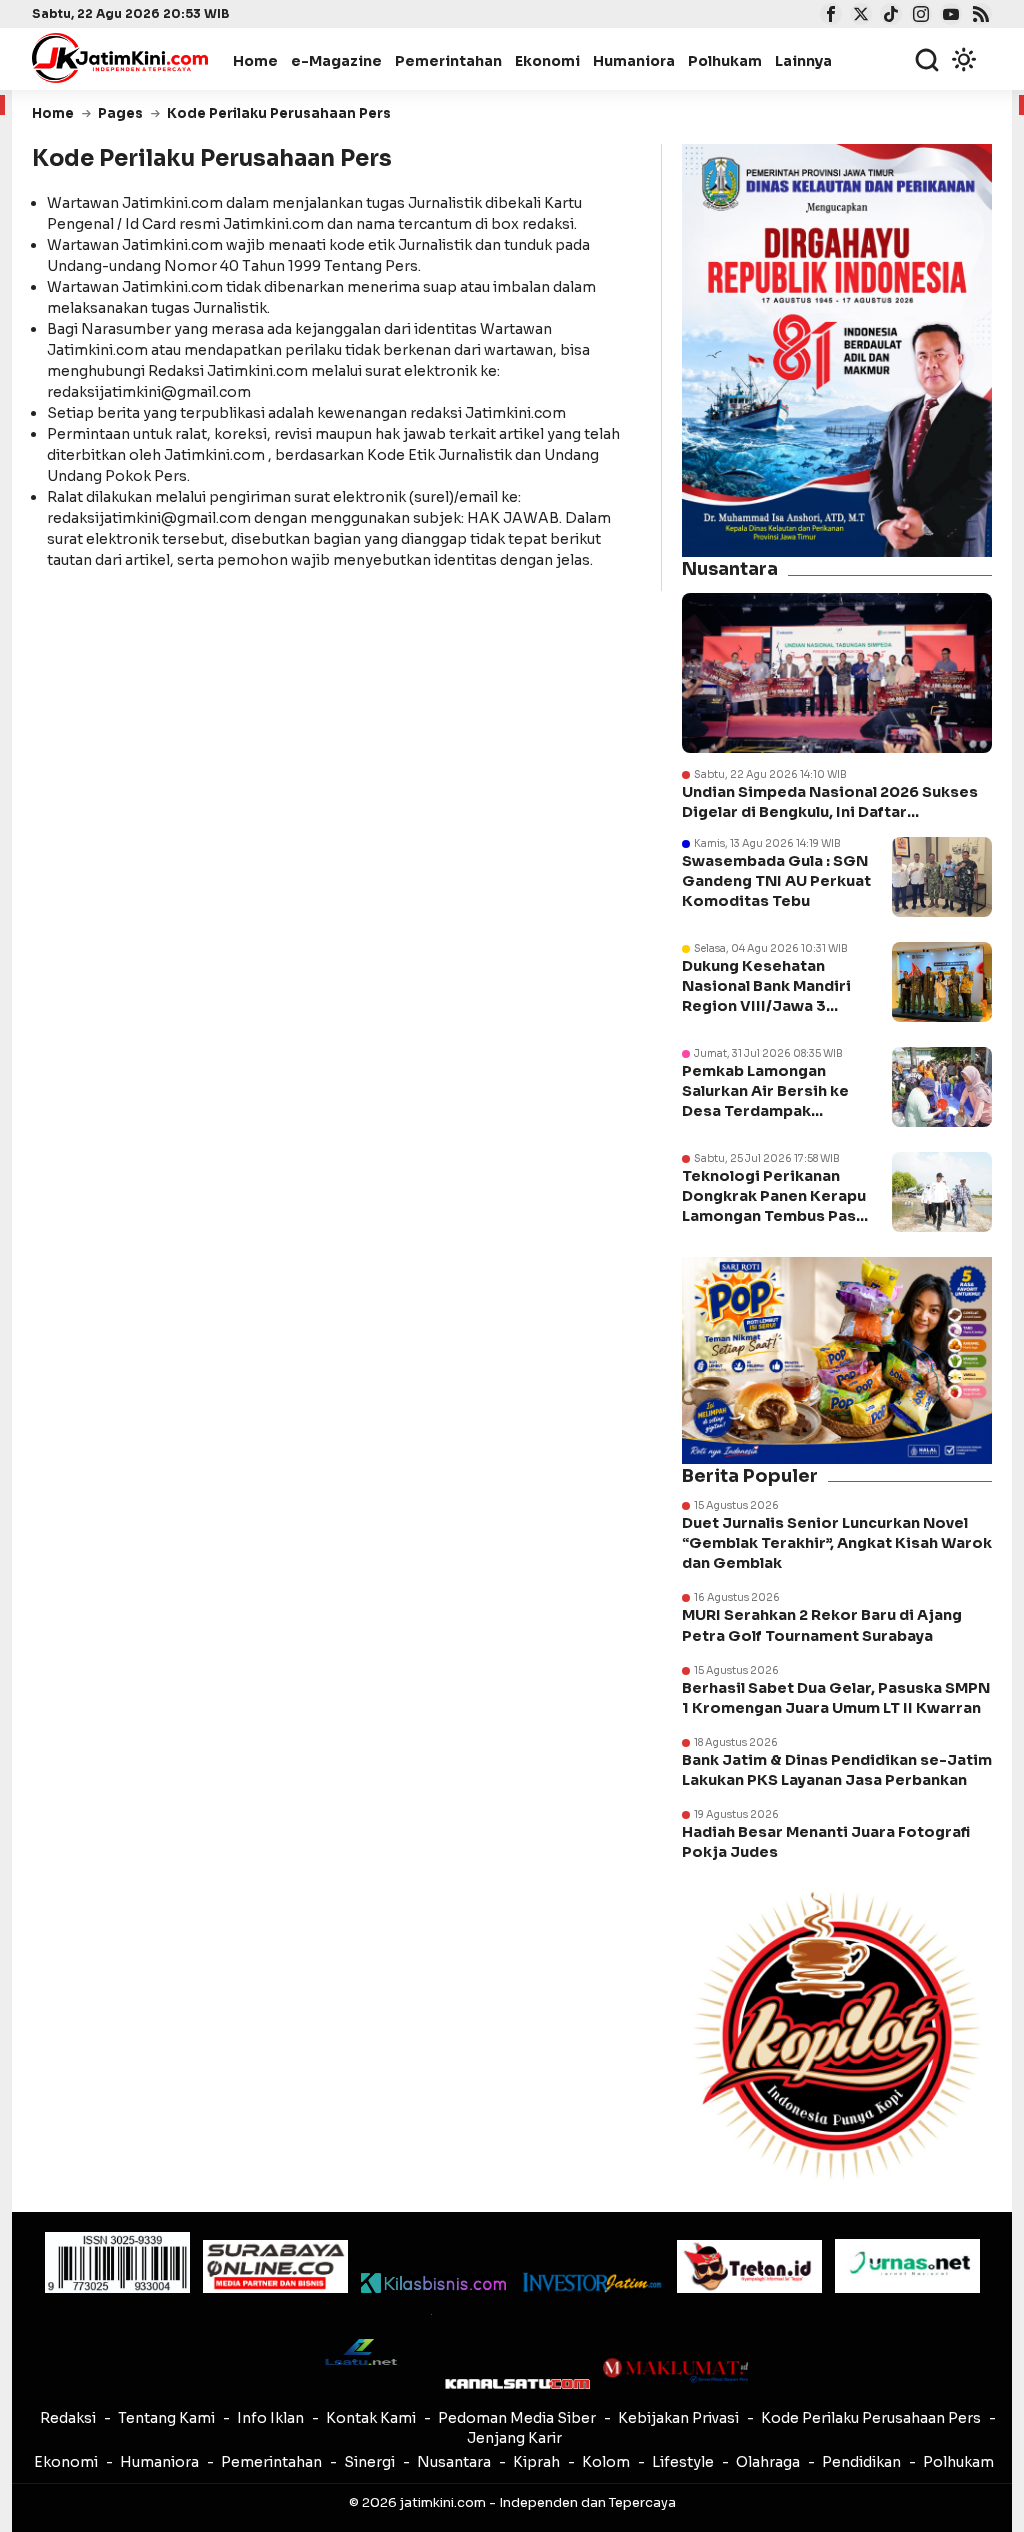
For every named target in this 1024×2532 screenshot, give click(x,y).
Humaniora (634, 61)
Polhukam (725, 61)
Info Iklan (270, 2418)
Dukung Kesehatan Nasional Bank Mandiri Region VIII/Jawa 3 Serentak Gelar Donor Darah (766, 1006)
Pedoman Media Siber (517, 2418)
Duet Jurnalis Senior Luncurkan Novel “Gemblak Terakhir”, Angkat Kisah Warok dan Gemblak (837, 1543)
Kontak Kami (371, 2418)
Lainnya (803, 61)
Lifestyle (683, 2462)
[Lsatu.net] (359, 2351)
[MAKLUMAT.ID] (675, 2370)
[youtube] (948, 16)
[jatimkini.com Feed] (978, 16)
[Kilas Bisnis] (433, 2283)
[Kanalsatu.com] (517, 2383)
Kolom (606, 2462)
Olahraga (768, 2462)
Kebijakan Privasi (678, 2418)
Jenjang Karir (514, 2438)
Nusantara (454, 2462)
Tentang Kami (166, 2418)
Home (255, 61)
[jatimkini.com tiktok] (888, 16)
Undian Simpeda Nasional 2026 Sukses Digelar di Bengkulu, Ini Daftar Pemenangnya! (830, 802)
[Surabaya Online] (275, 2266)
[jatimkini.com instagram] (918, 16)
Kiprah (536, 2462)
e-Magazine (336, 61)
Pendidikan (861, 2462)
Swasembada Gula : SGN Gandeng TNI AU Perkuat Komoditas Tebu (776, 881)
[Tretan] (749, 2266)
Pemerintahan (448, 61)
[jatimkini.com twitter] (858, 16)
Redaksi (68, 2418)
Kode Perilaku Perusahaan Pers (871, 2418)
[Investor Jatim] (591, 2282)
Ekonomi (547, 61)
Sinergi (369, 2462)
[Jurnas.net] (907, 2266)
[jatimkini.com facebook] (828, 16)
